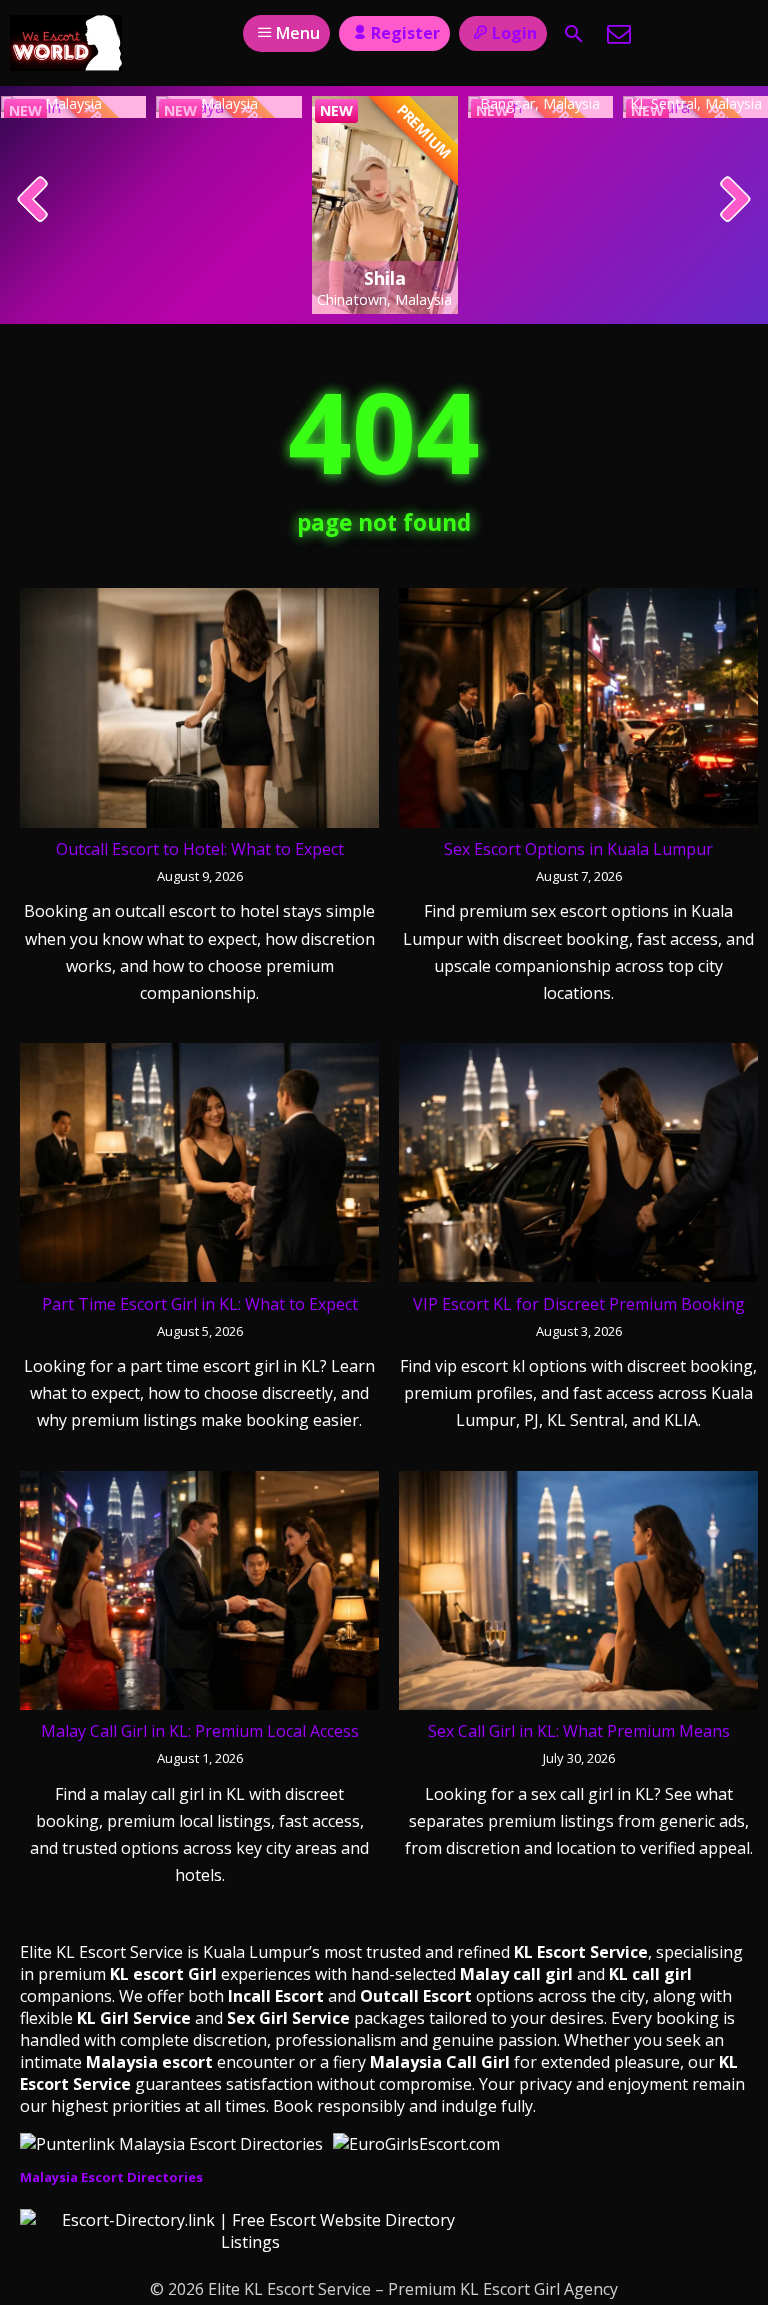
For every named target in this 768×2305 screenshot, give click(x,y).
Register (405, 33)
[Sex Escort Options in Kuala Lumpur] (578, 712)
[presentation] (33, 201)
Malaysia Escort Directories (111, 2177)
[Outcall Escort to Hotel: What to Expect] (199, 712)
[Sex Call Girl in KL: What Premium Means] (578, 1595)
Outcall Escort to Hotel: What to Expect (200, 849)
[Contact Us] (619, 34)
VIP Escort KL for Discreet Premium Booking (579, 1304)
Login (514, 33)
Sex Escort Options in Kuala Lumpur (578, 849)
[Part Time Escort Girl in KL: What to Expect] (199, 1167)
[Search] (574, 34)
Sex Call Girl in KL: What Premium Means (579, 1731)
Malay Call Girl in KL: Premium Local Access (200, 1731)
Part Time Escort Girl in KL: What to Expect (200, 1304)
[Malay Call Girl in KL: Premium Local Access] (199, 1595)
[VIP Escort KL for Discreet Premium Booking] (578, 1167)
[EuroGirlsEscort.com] (416, 2144)
